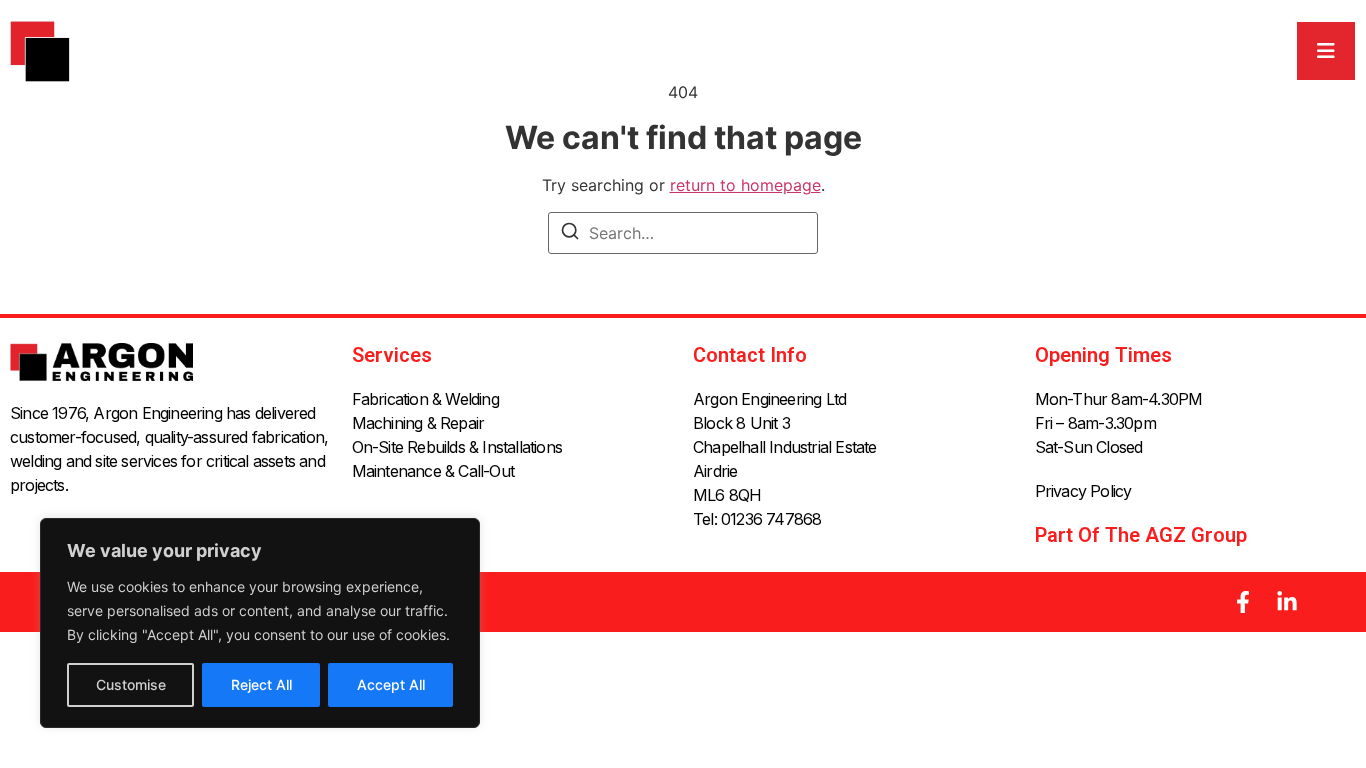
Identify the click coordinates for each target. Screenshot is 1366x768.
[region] (260, 623)
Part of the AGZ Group (1141, 535)
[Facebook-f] (1243, 602)
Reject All (261, 684)
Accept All (391, 684)
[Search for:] (683, 233)
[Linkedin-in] (1287, 602)
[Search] (570, 234)
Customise (131, 684)
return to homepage (745, 185)
